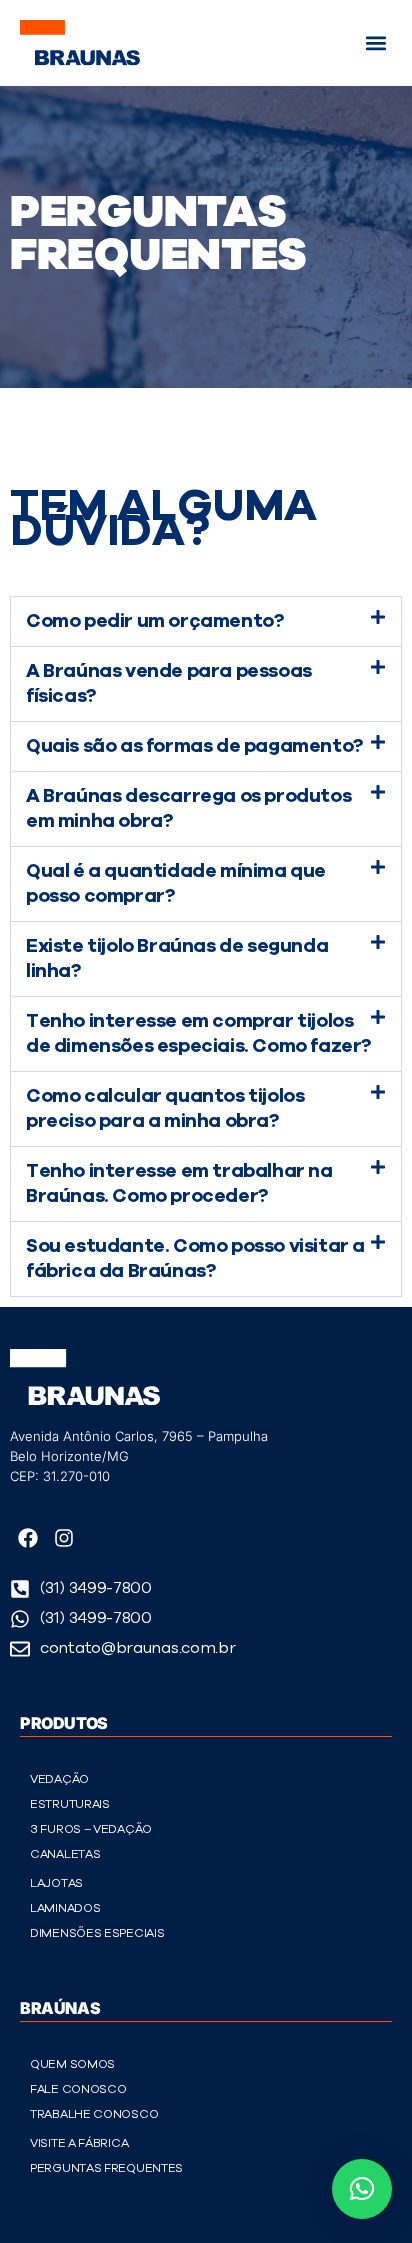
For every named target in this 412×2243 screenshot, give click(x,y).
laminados (65, 1908)
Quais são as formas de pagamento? (194, 746)
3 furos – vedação (91, 1829)
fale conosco (78, 2089)
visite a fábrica (79, 2143)
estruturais (70, 1804)
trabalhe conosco (94, 2114)
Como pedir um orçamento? (154, 621)
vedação (59, 1779)
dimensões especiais (97, 1933)
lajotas (56, 1883)
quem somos (72, 2064)
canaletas (65, 1854)
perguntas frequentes (106, 2168)
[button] (375, 42)
